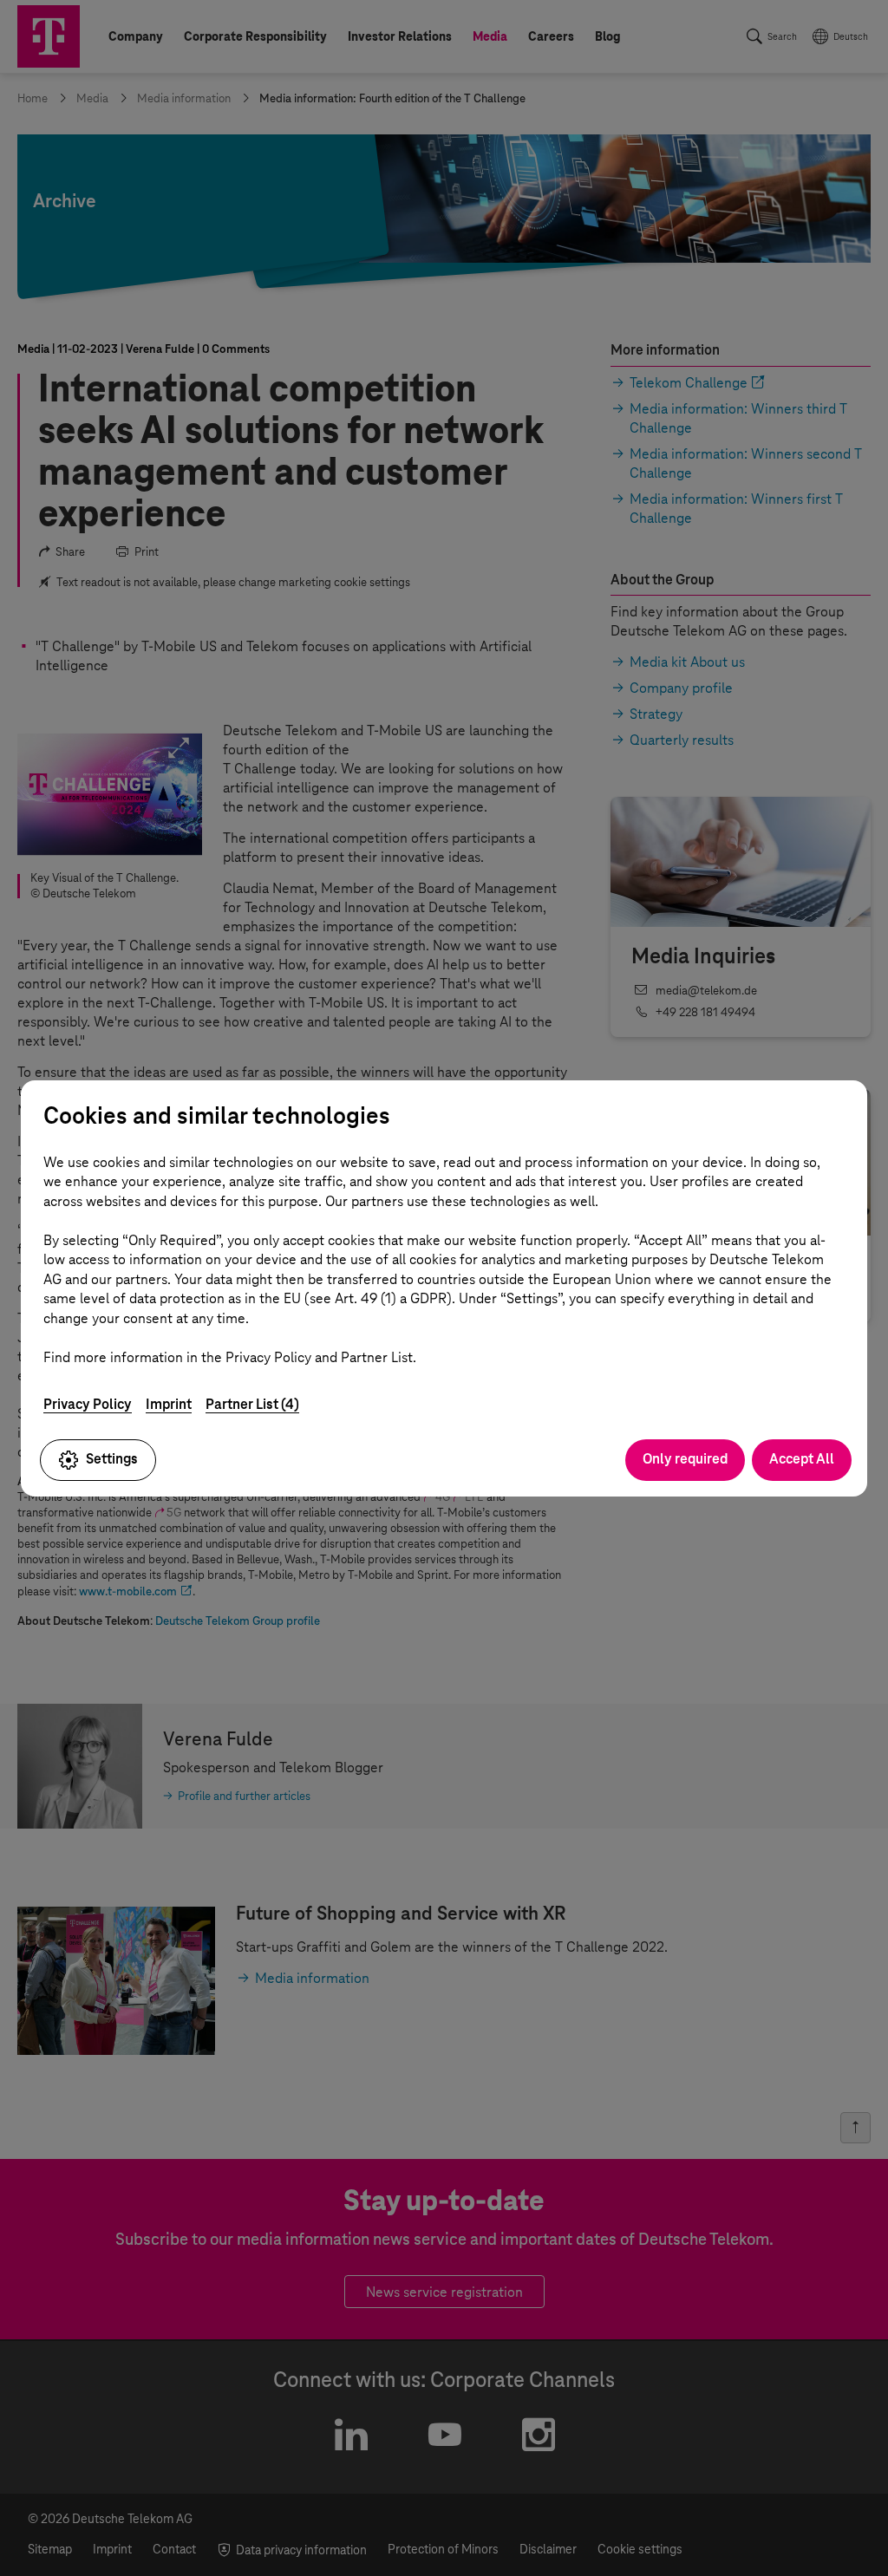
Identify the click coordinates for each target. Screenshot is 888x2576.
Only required (685, 1459)
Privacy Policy (88, 1404)
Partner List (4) (252, 1404)
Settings (112, 1459)
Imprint (169, 1404)
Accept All (802, 1459)
